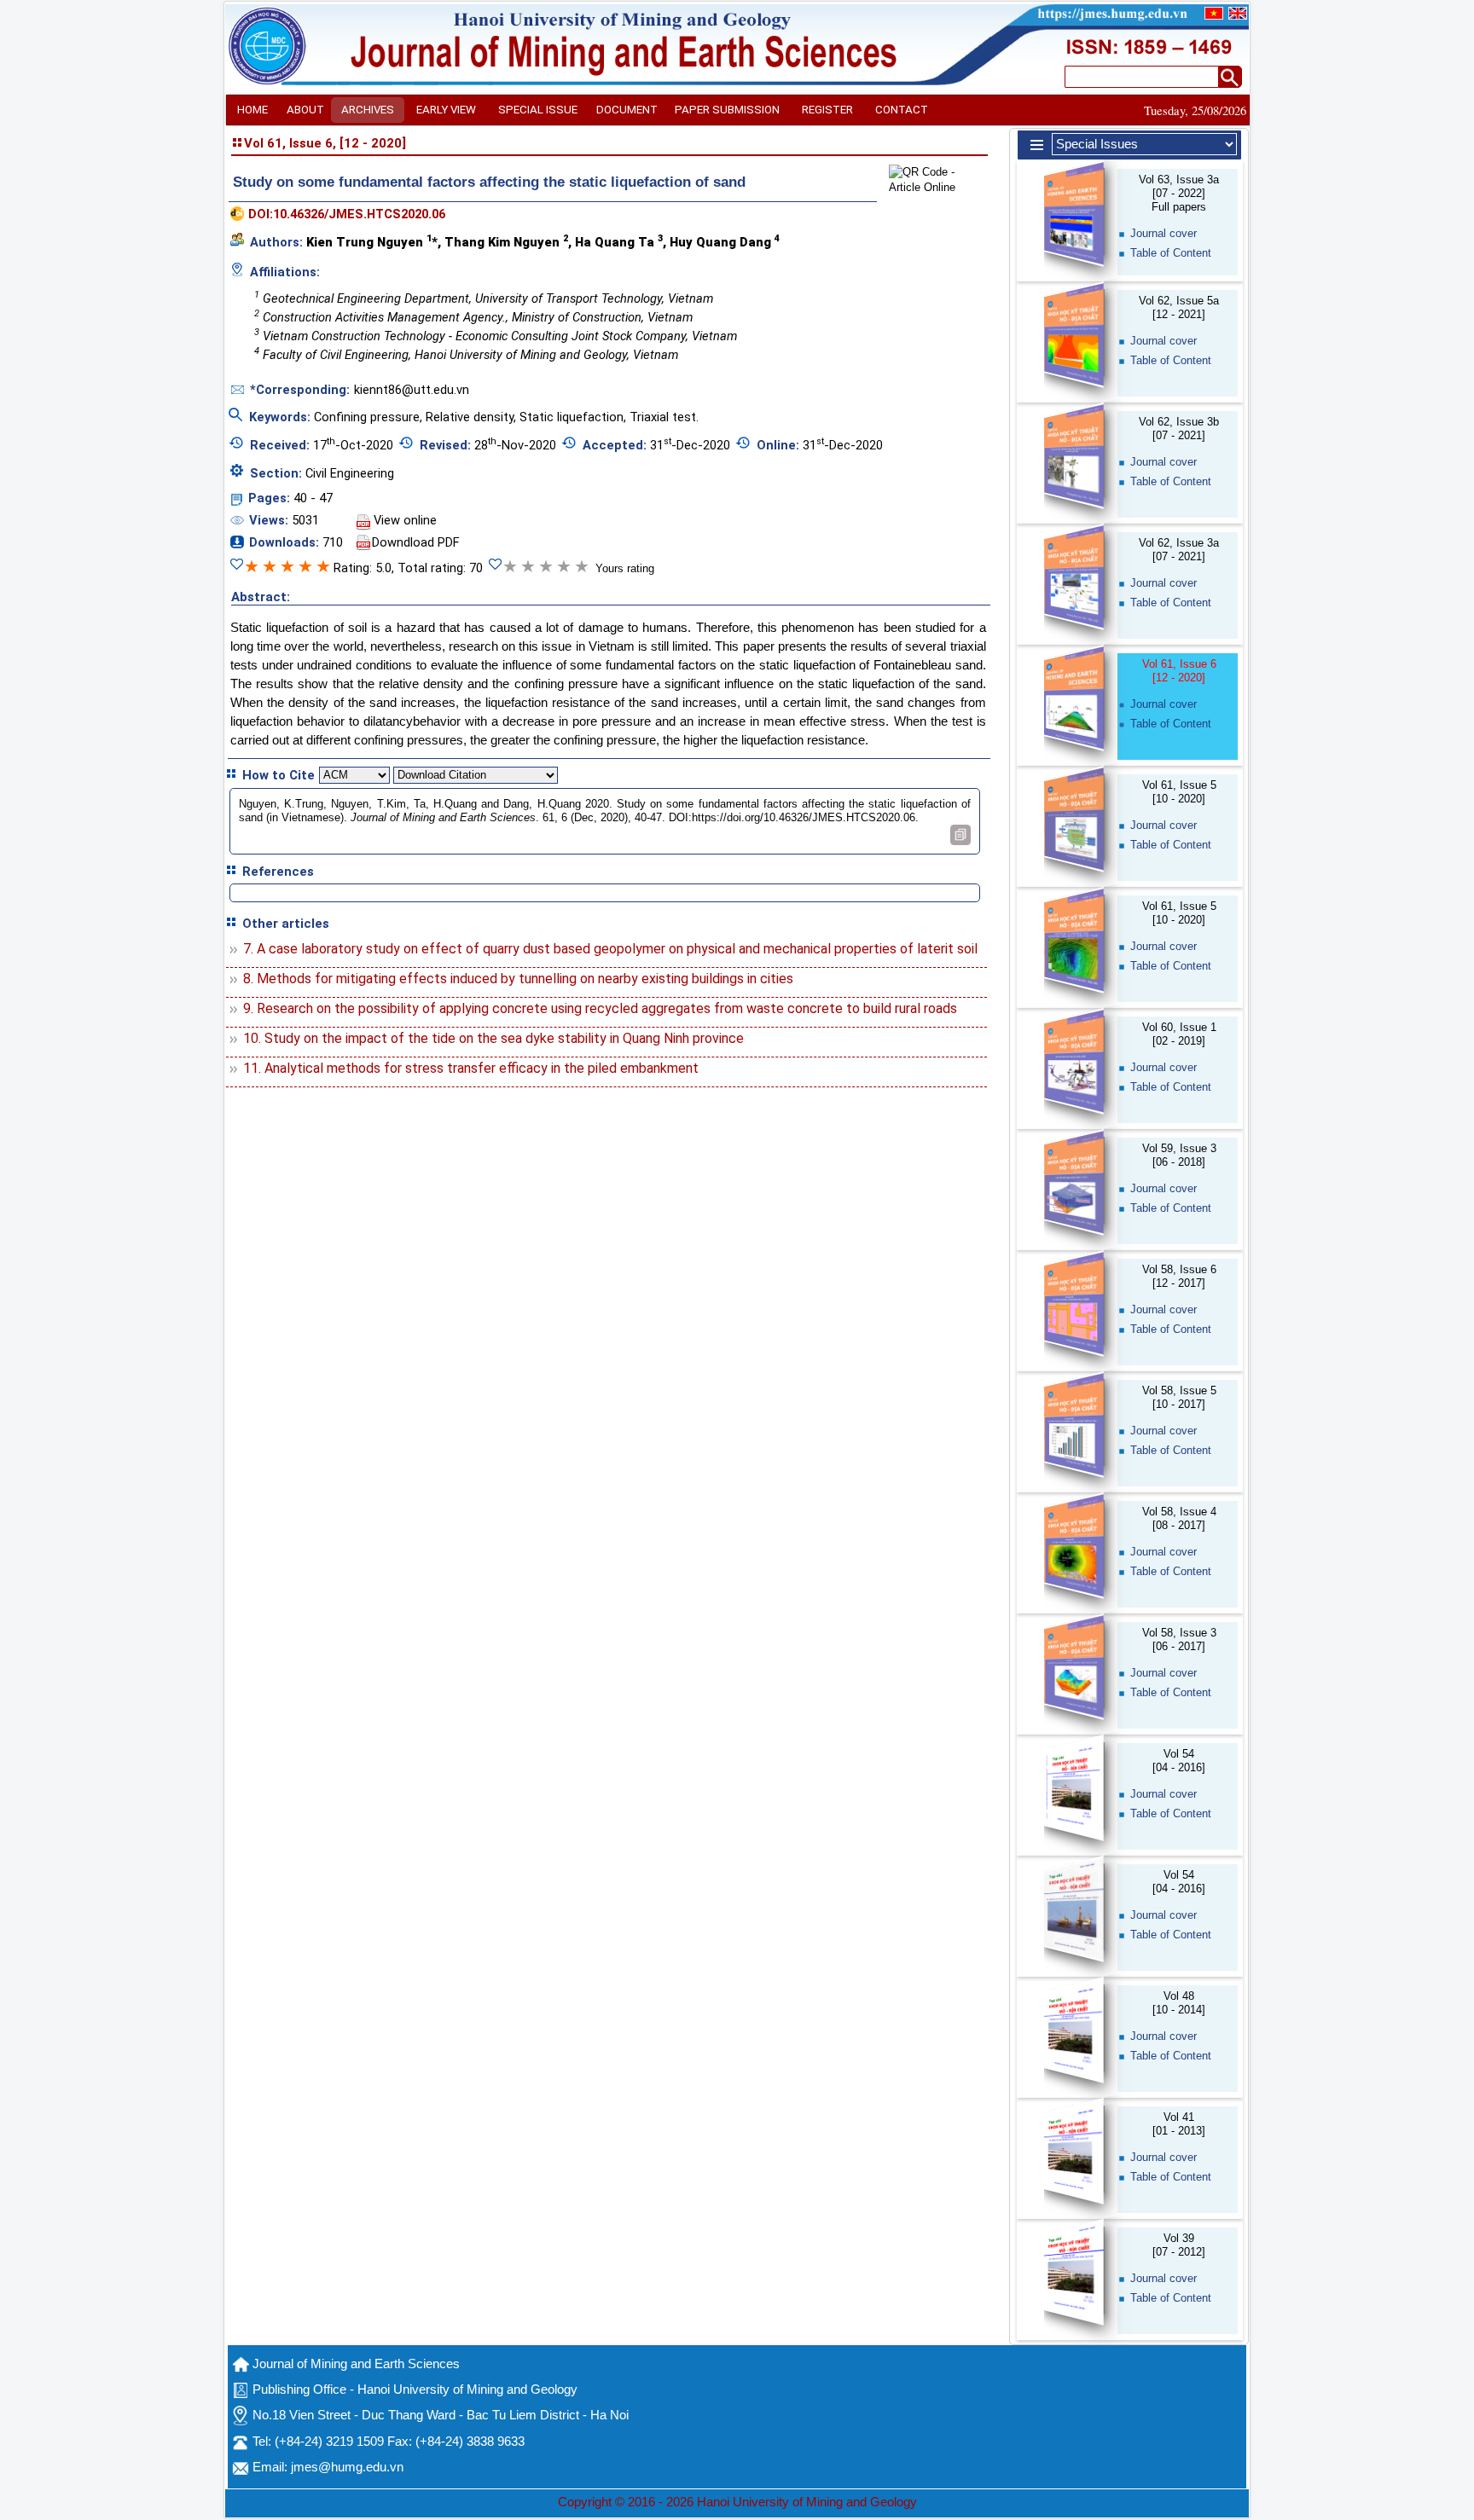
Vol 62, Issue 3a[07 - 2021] (1179, 550)
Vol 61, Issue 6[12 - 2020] (1179, 671)
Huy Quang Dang (725, 241)
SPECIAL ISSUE (538, 110)
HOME (252, 110)
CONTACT (902, 110)
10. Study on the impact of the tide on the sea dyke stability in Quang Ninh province (493, 1038)
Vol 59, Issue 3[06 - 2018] (1179, 1155)
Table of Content (1171, 253)
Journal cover (1164, 233)
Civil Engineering (350, 473)
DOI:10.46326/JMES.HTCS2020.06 (347, 214)
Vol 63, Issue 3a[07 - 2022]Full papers (1179, 193)
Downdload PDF (416, 542)
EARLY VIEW (446, 110)
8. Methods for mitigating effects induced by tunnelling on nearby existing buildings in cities (518, 979)
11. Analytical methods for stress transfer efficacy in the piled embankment (471, 1068)
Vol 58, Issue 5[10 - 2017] (1179, 1397)
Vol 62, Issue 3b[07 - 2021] (1179, 429)
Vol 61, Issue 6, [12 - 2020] (325, 143)
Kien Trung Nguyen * (372, 241)
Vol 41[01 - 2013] (1179, 2124)
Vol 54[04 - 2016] (1179, 1761)
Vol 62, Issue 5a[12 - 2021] (1179, 307)
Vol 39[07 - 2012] (1179, 2245)
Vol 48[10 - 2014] (1179, 2003)
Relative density (470, 417)
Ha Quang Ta (619, 241)
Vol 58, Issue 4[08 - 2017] (1179, 1518)
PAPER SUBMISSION (727, 110)
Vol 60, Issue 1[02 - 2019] (1179, 1034)
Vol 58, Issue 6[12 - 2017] (1179, 1276)
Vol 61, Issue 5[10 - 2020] (1179, 792)
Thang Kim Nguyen (506, 241)
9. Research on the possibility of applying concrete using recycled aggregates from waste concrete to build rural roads (600, 1008)
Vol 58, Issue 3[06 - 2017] (1179, 1639)
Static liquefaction (572, 417)
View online (405, 520)
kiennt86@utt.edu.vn (412, 390)
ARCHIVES (368, 110)
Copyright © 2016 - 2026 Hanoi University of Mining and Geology (737, 2502)
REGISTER (827, 110)
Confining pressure (367, 417)
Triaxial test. (664, 417)
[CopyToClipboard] (960, 835)
